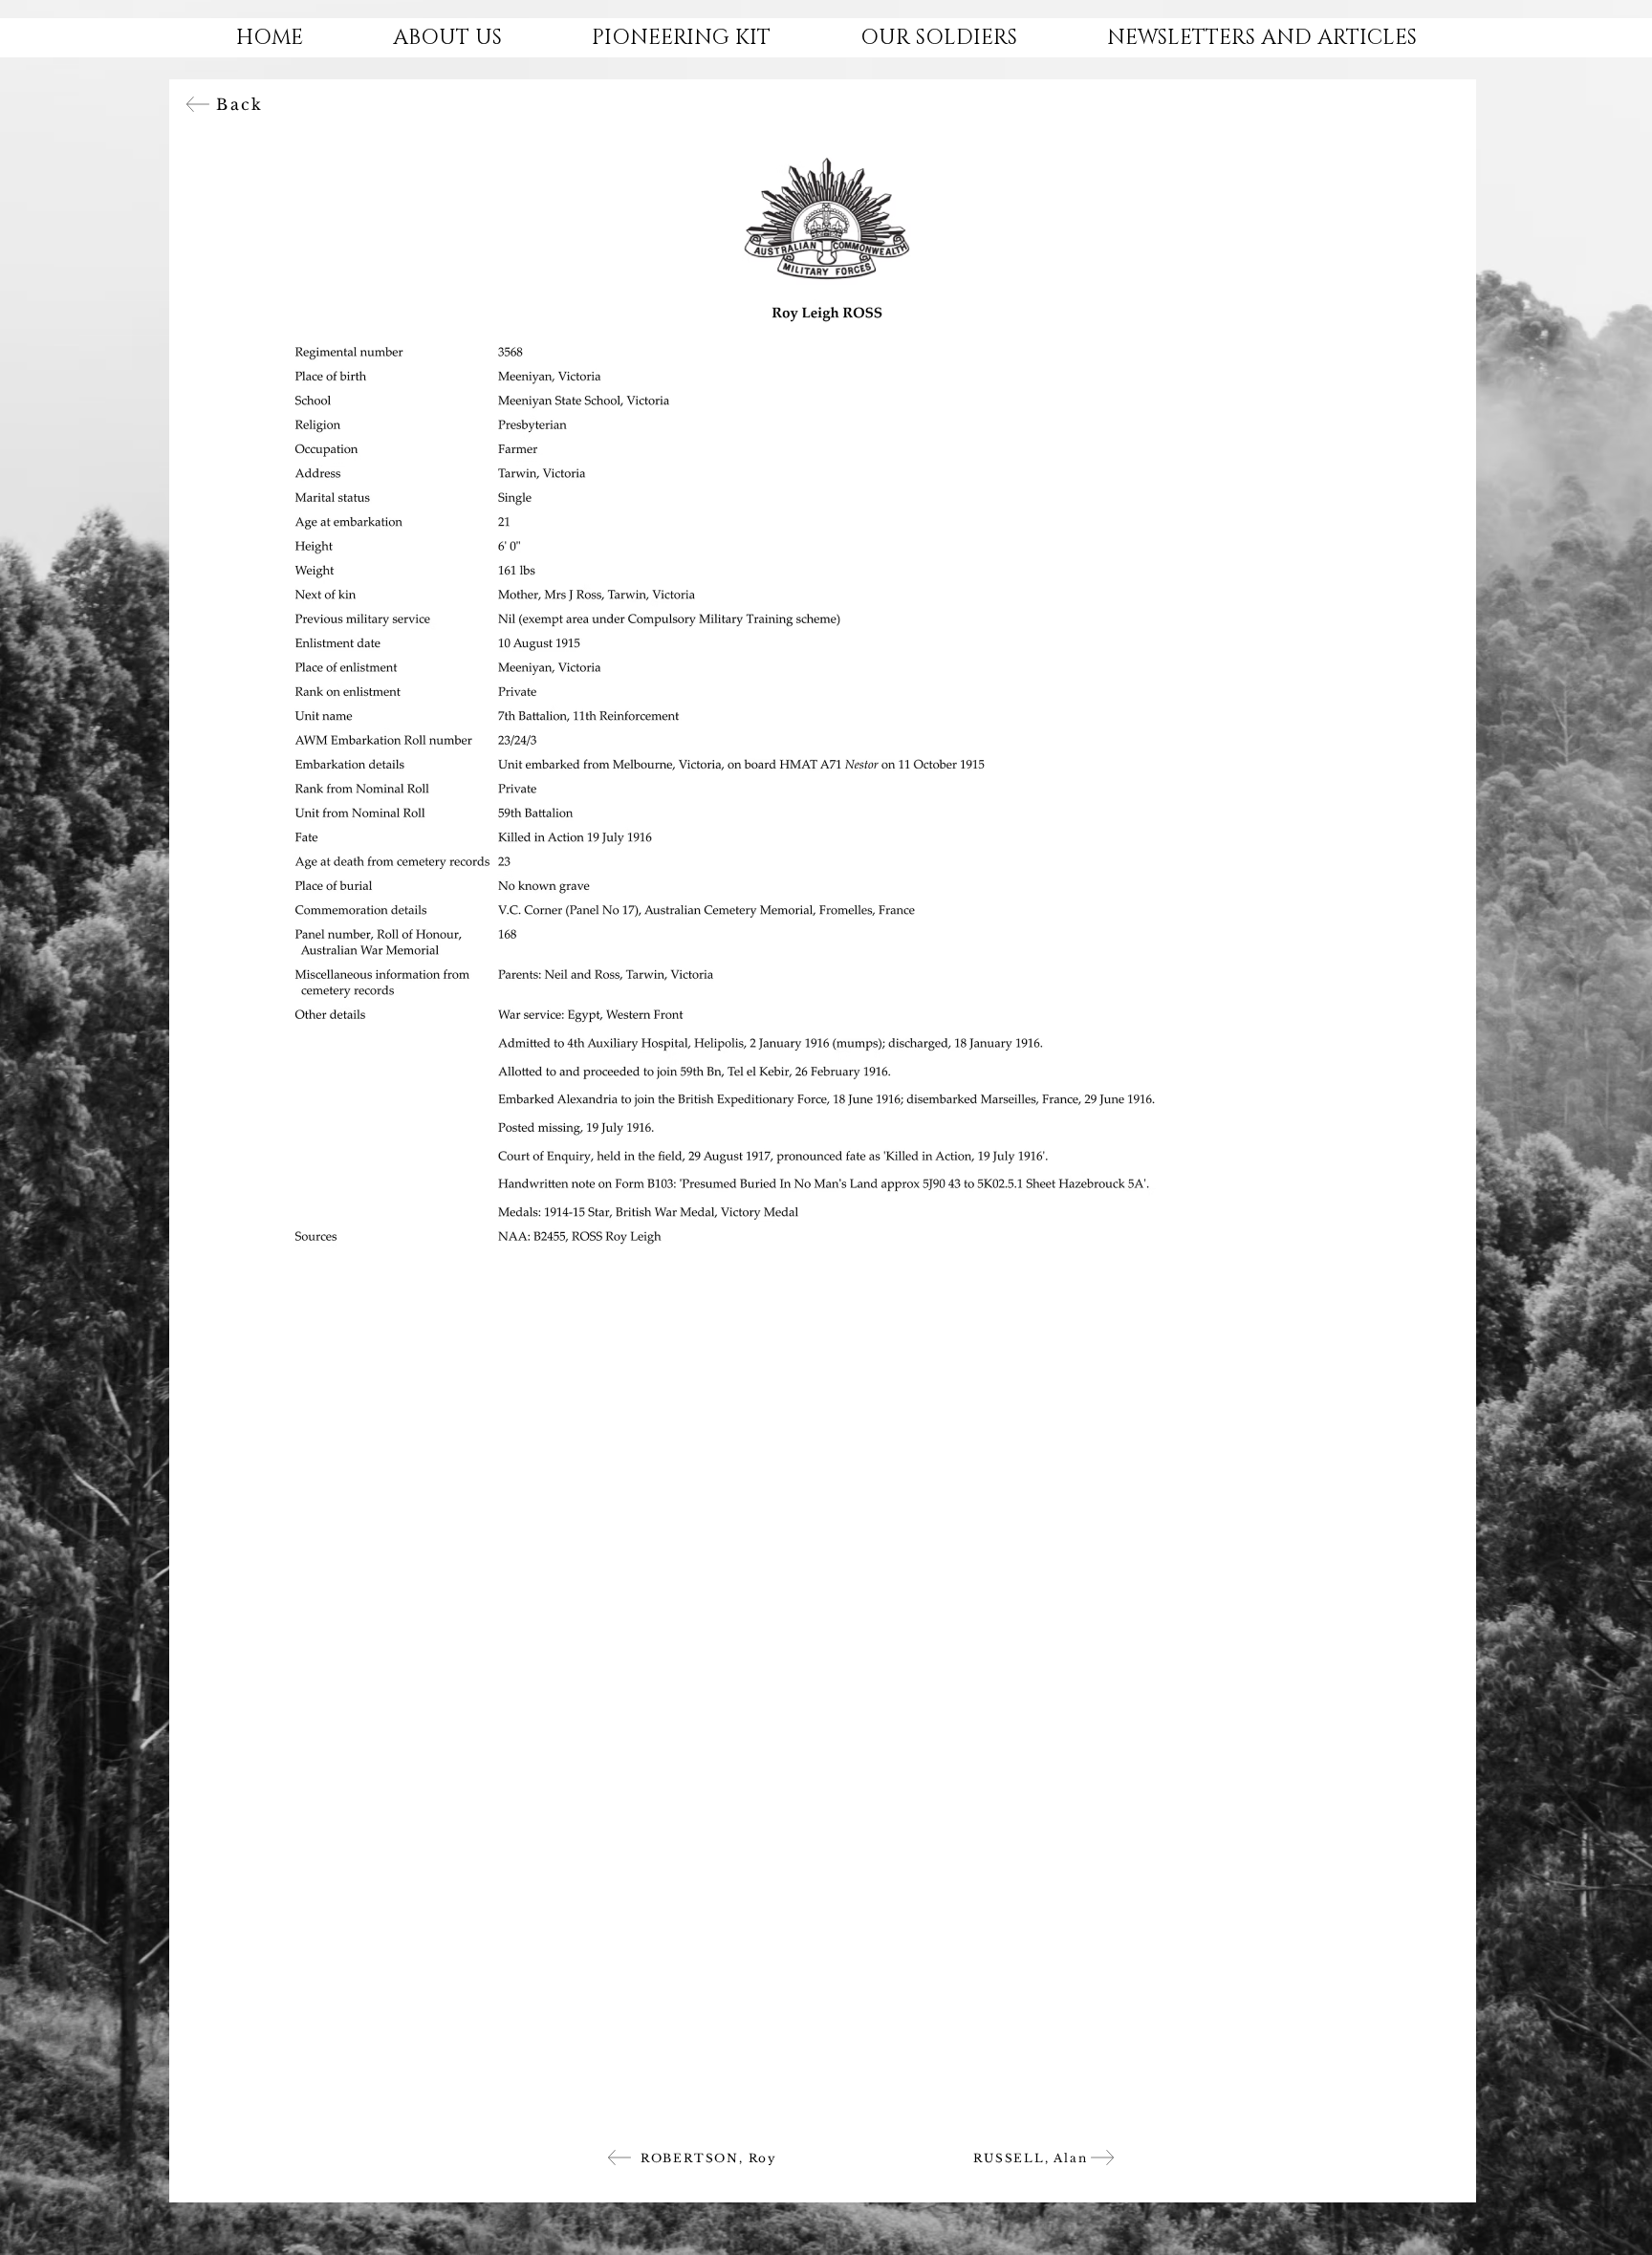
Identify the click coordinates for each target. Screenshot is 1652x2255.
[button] (447, 38)
